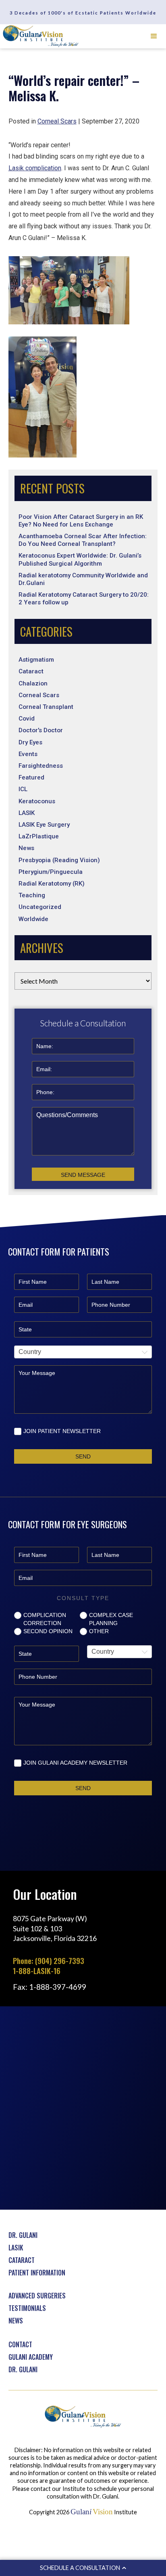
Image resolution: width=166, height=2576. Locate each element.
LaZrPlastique (39, 836)
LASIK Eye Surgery (44, 825)
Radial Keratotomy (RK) (52, 884)
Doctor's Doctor (41, 730)
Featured (31, 777)
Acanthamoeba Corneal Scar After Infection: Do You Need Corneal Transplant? (83, 540)
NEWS (16, 2321)
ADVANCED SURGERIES (37, 2296)
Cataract (31, 671)
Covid (27, 719)
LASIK (27, 813)
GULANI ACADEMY (31, 2357)
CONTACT (20, 2344)
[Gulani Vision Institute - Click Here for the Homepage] (41, 36)
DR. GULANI (23, 2235)
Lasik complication (35, 168)
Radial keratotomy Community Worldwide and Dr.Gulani (83, 579)
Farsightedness (41, 766)
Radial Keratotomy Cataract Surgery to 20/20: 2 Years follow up (84, 599)
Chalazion (33, 683)
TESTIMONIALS (27, 2308)
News (26, 848)
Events (28, 754)
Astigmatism (36, 660)
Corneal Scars (39, 695)
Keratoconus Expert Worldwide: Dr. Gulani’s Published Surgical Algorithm (80, 559)
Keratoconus (37, 801)
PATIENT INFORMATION (37, 2273)
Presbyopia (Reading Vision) (59, 860)
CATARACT (22, 2260)
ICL (23, 789)
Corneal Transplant (46, 707)
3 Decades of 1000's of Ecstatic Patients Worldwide (83, 13)
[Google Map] (83, 2107)
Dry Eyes (30, 742)
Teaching (32, 895)
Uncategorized (40, 907)
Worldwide (33, 919)
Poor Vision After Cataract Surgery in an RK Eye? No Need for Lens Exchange (81, 521)
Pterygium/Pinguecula (51, 872)
